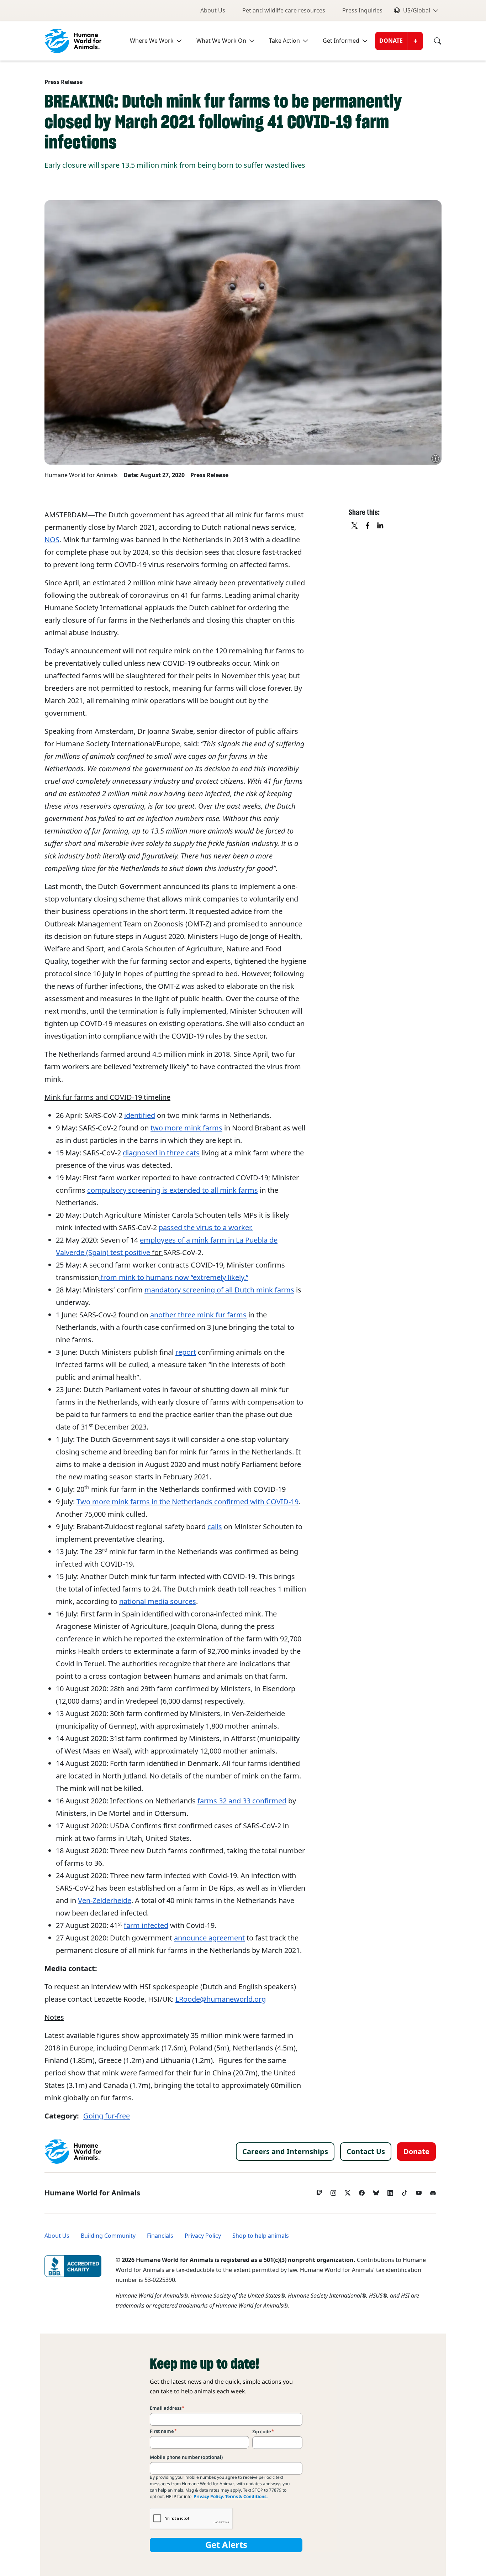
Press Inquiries (362, 11)
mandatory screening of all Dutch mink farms (219, 1290)
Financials (160, 2236)
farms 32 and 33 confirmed (242, 1801)
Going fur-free (107, 2116)
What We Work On (221, 41)
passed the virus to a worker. (206, 1228)
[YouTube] (419, 2191)
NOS (52, 540)
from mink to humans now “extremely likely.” (174, 1277)
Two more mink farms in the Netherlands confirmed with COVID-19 (187, 1502)
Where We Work (152, 41)
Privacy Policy (203, 2236)
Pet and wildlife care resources (284, 11)
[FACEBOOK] (368, 526)
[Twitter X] (348, 2191)
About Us (213, 11)
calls (215, 1527)
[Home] (73, 2152)
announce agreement (209, 1938)
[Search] (432, 41)
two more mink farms (186, 1128)
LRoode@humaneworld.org (221, 1999)
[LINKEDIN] (381, 526)
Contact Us (366, 2152)
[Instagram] (333, 2191)
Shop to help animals (261, 2236)
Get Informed (341, 41)
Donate (391, 41)
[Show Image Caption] (435, 459)
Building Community (108, 2236)
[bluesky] (376, 2191)
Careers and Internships (285, 2152)
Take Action (284, 41)
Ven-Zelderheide (105, 1901)
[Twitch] (319, 2191)
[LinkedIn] (390, 2191)
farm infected (146, 1926)
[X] (355, 526)
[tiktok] (405, 2191)
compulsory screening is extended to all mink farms (173, 1190)
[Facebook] (362, 2191)
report (186, 1352)
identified (140, 1115)
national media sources (158, 1601)
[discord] (433, 2191)
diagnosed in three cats (161, 1153)
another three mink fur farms (198, 1315)
